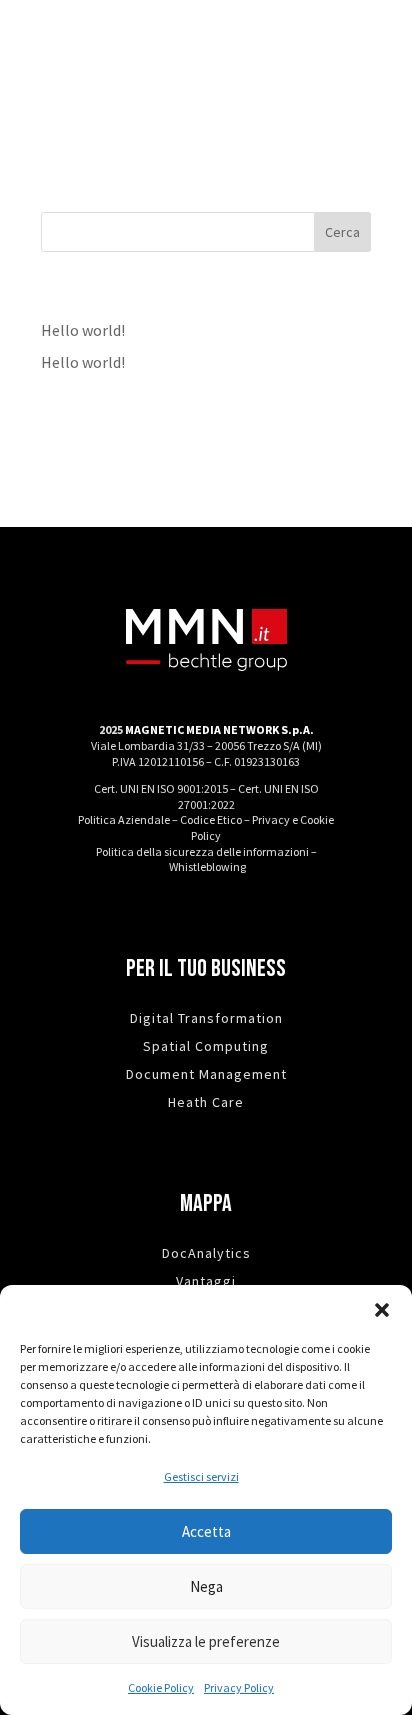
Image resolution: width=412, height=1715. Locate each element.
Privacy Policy (239, 1687)
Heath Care (206, 1102)
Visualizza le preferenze (206, 1641)
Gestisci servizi (201, 1476)
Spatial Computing (206, 1046)
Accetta (206, 1531)
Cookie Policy (161, 1687)
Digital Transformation (206, 1018)
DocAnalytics (206, 1253)
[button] (382, 1310)
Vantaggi (206, 1281)
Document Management (206, 1074)
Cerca (342, 232)
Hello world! (83, 330)
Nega (206, 1586)
